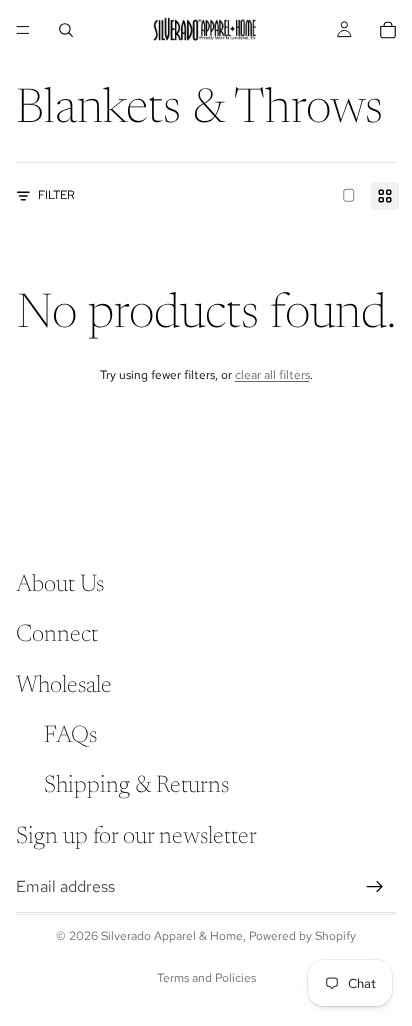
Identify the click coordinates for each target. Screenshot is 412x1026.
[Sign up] (375, 887)
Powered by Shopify (302, 936)
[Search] (66, 30)
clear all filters (272, 375)
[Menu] (23, 30)
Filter (56, 195)
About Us (60, 585)
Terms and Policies (206, 978)
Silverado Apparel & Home (172, 936)
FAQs (70, 736)
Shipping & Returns (136, 787)
